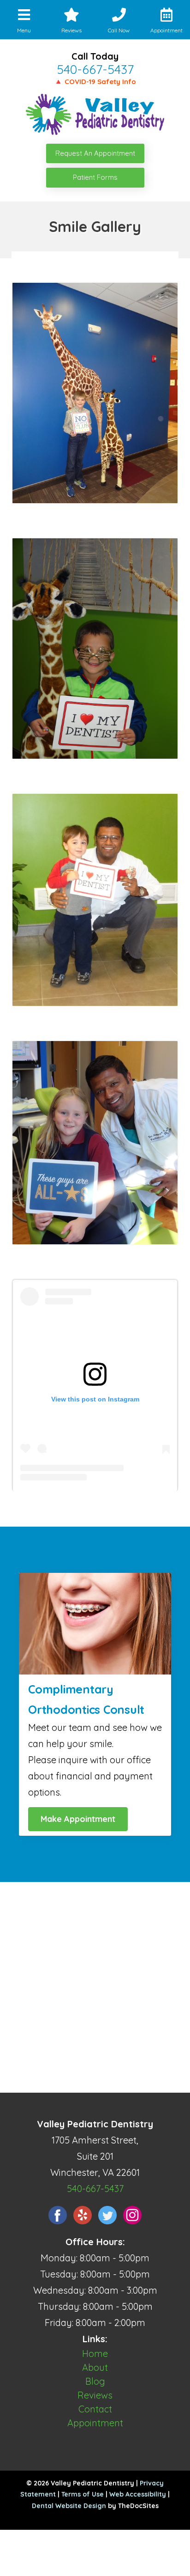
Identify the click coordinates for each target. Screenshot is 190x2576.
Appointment (95, 2423)
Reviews (95, 2395)
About (95, 2367)
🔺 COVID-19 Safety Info (95, 82)
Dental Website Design (69, 2506)
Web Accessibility (138, 2494)
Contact (95, 2409)
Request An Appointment (95, 153)
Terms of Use (83, 2494)
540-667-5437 (95, 69)
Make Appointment (78, 1819)
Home (95, 2354)
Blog (95, 2381)
